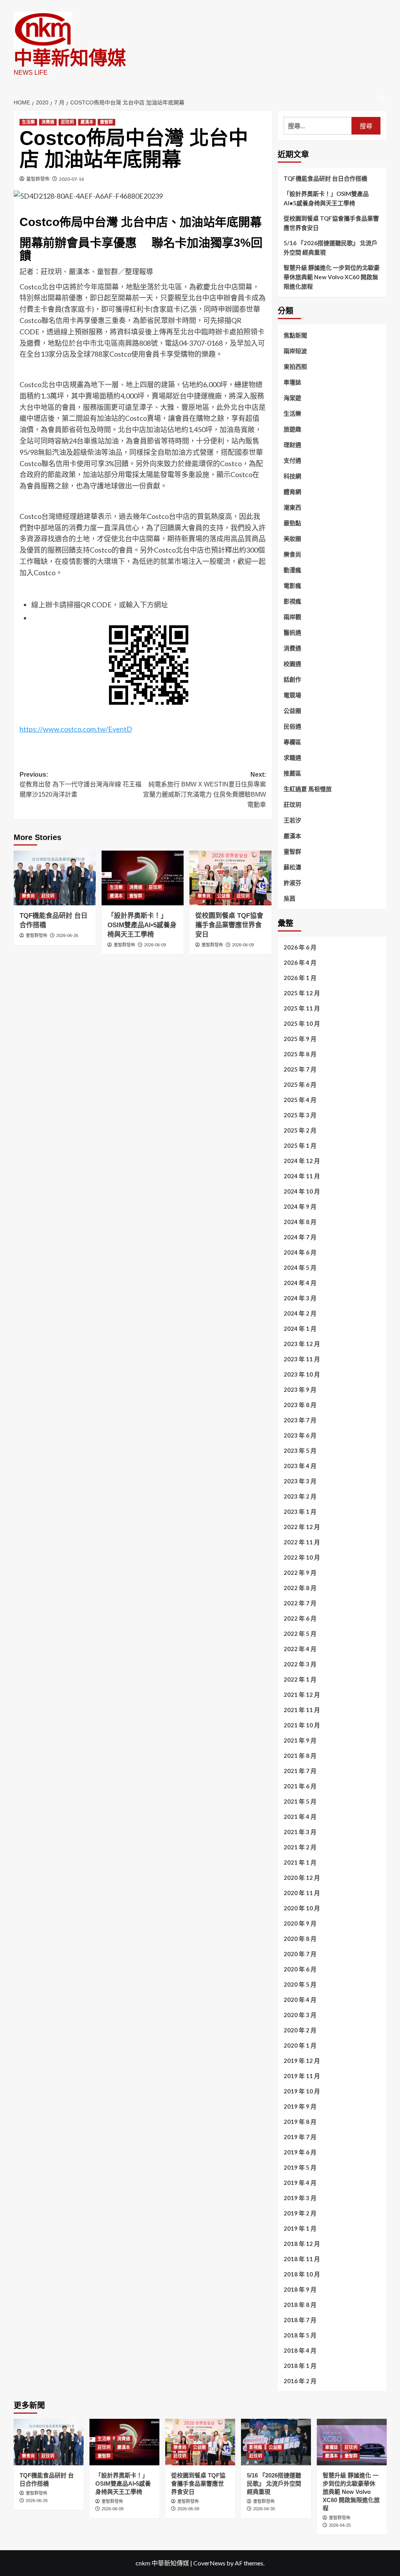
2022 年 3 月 (300, 1664)
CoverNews (209, 2563)
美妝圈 (292, 539)
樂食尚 (28, 896)
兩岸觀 (292, 617)
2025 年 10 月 (302, 1023)
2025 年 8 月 (300, 1054)
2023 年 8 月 (300, 1405)
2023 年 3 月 (300, 1481)
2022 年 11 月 (302, 1542)
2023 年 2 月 (300, 1496)
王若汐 (292, 820)
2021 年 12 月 (302, 1695)
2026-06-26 (67, 935)
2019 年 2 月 (300, 2213)
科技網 (292, 476)
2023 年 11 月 (302, 1359)
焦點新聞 (295, 335)
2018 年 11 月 (302, 2259)
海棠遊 (292, 398)
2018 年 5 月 (300, 2335)
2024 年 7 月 (300, 1237)
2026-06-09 (155, 945)
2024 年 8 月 (300, 1222)
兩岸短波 (295, 351)
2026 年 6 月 (300, 947)
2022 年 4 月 (300, 1649)
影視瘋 (292, 601)
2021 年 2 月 (300, 1847)
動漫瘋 (292, 570)
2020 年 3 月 (300, 2015)
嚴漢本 (87, 122)
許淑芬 (292, 883)
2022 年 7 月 (300, 1603)
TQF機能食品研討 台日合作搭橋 (325, 178)
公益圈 (224, 896)
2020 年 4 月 (300, 2000)
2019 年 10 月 (302, 2091)
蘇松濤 (292, 867)
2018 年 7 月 (300, 2320)
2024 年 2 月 (300, 1313)
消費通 (48, 122)
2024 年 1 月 (300, 1328)
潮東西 (292, 507)
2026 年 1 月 (300, 978)
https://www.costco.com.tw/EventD (76, 729)
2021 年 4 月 (300, 1817)
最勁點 (292, 523)
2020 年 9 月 (300, 1923)
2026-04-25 (340, 2525)
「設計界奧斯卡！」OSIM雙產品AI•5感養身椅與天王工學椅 (142, 925)
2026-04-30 (264, 2509)
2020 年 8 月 (300, 1939)
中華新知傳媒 (70, 58)
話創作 (292, 679)
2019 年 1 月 (300, 2228)
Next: (204, 790)
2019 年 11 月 (302, 2076)
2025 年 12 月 (302, 993)
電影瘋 (292, 585)
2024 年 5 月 (300, 1267)
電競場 (292, 695)
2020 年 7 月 (300, 1954)
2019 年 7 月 (300, 2137)
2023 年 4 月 (300, 1466)
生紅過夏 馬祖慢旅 (308, 789)
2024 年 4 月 (300, 1283)
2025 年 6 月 (300, 1084)
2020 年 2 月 (300, 2030)
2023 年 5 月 (300, 1450)
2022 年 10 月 (302, 1557)
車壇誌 (292, 382)
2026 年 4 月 (300, 962)
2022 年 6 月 (300, 1618)
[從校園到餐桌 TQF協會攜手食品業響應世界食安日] (230, 878)
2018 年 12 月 (302, 2244)
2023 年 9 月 (300, 1389)
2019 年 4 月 (300, 2183)
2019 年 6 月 (300, 2152)
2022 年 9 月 (300, 1573)
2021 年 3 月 (300, 1832)
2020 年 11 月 (302, 1893)
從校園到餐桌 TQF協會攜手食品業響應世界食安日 (229, 925)
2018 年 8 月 (300, 2305)
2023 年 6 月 (300, 1435)
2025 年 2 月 (300, 1130)
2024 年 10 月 (302, 1191)
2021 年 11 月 (302, 1710)
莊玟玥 (67, 122)
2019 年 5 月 (300, 2167)
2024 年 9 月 (300, 1206)
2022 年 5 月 (300, 1634)
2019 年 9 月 (300, 2106)
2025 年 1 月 (300, 1145)
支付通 (292, 460)
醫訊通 (292, 632)
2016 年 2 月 (300, 2381)
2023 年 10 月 (302, 1374)
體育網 (292, 492)
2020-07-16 (71, 179)
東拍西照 (295, 366)
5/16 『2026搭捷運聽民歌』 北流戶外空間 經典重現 (330, 248)
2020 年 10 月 (302, 1908)
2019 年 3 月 (300, 2198)
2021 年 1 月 (300, 1862)
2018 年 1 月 (300, 2366)
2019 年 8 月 (300, 2122)
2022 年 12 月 (302, 1527)
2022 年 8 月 (300, 1588)
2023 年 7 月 (300, 1420)
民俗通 (292, 726)
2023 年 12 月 (302, 1344)
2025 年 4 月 (300, 1100)
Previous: (80, 784)
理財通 (292, 445)
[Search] (382, 99)
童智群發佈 (38, 179)
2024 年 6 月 (300, 1252)
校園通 (292, 664)
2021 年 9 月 (300, 1740)
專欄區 (292, 742)
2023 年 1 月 (300, 1511)
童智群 (106, 122)
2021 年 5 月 (300, 1801)
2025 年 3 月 (300, 1115)
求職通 (292, 758)
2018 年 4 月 (300, 2350)
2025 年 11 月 (302, 1008)
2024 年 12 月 (302, 1161)
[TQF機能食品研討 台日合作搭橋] (55, 878)
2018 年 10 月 (302, 2274)
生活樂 (28, 122)
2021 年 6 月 (300, 1786)
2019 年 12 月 (302, 2061)
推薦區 (292, 773)
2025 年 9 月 (300, 1039)
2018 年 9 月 (300, 2289)
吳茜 (289, 898)
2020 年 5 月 (300, 1984)
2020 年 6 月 (300, 1969)
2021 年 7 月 (300, 1771)
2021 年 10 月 (302, 1725)
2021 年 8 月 (300, 1756)
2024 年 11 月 (302, 1176)
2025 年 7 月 (300, 1069)
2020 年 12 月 (302, 1878)
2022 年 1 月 (300, 1679)
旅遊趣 (292, 429)
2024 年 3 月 (300, 1298)
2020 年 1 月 (300, 2045)
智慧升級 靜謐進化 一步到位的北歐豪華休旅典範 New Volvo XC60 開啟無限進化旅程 (332, 277)
